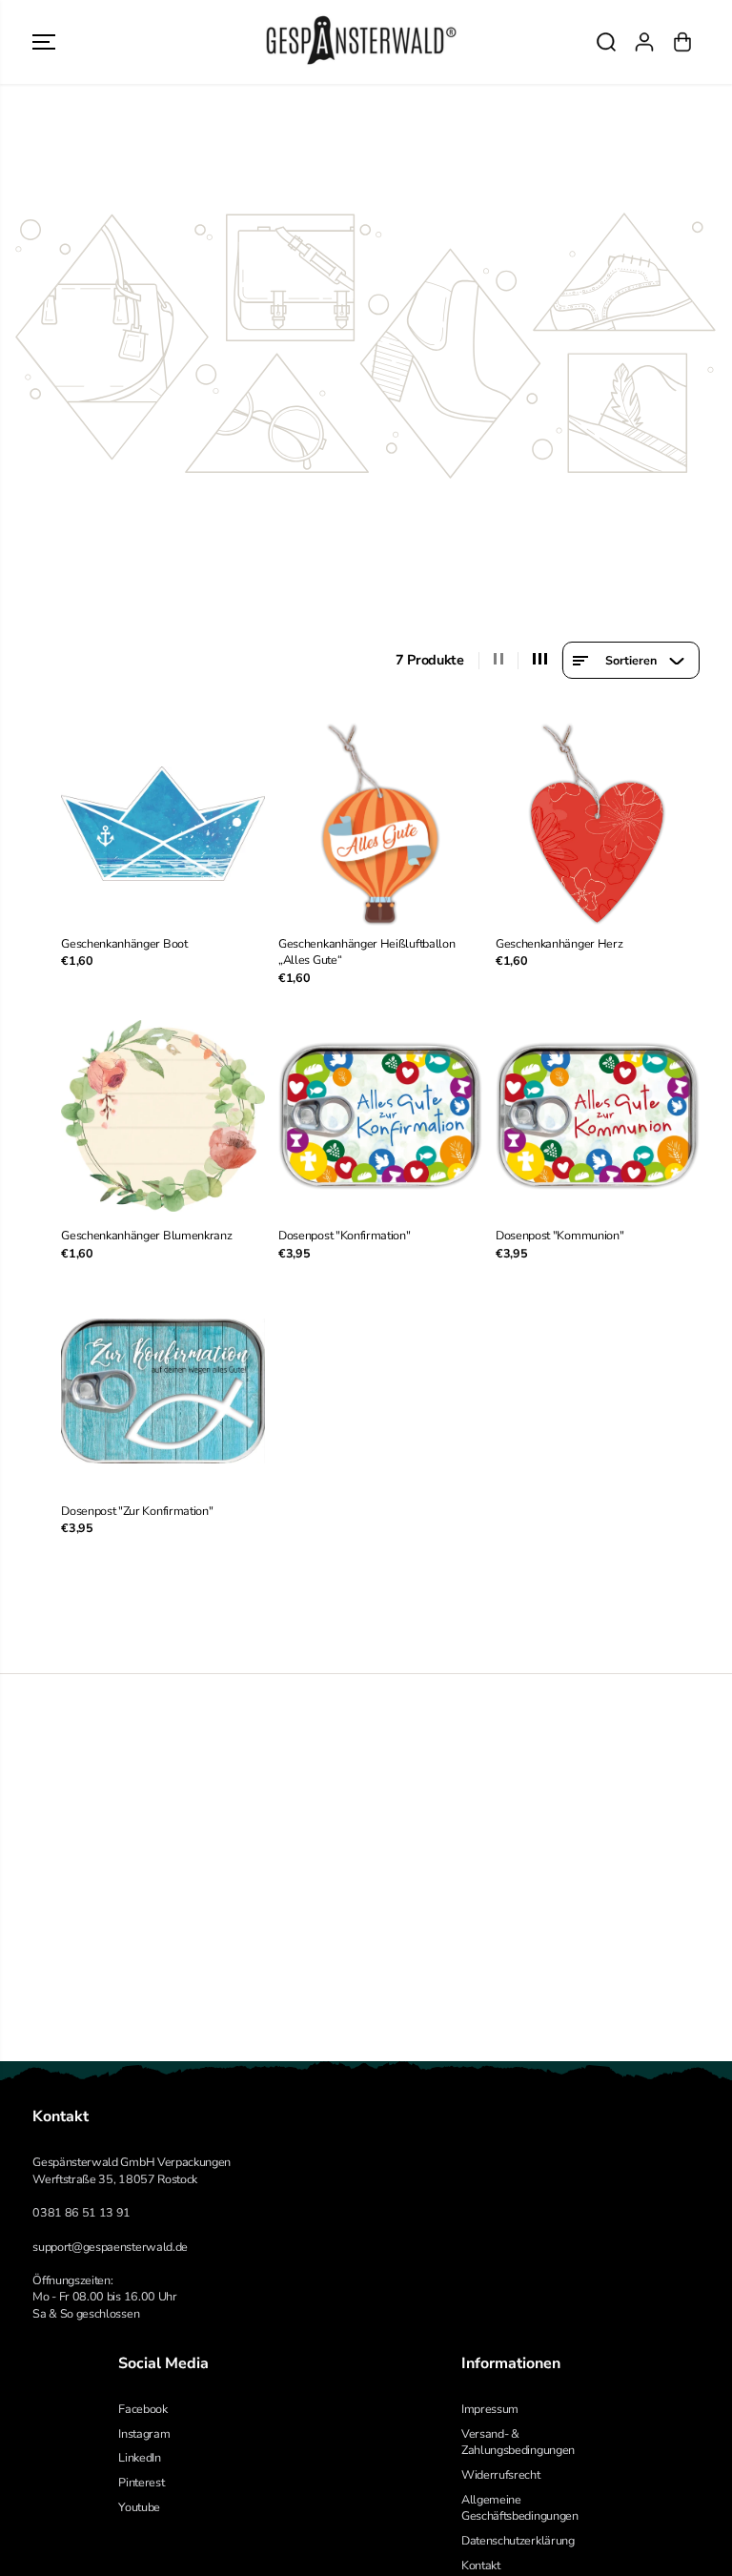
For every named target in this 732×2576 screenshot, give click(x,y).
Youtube (139, 2507)
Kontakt (481, 2565)
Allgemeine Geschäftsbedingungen (520, 2508)
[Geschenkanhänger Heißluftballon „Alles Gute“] (380, 824)
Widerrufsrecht (501, 2474)
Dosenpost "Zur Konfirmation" (137, 1511)
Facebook (142, 2409)
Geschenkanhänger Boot (124, 943)
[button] (44, 42)
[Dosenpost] (380, 1115)
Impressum (490, 2409)
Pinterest (141, 2482)
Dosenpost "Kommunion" (559, 1235)
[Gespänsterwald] (361, 42)
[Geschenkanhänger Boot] (163, 824)
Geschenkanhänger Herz (559, 943)
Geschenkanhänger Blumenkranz (146, 1235)
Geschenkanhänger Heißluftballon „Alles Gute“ (366, 952)
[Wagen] (682, 42)
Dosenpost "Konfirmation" (344, 1235)
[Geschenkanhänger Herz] (598, 824)
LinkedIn (139, 2457)
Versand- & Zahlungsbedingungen (518, 2442)
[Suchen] (606, 42)
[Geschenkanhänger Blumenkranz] (163, 1115)
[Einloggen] (644, 42)
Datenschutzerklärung (518, 2540)
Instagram (144, 2433)
